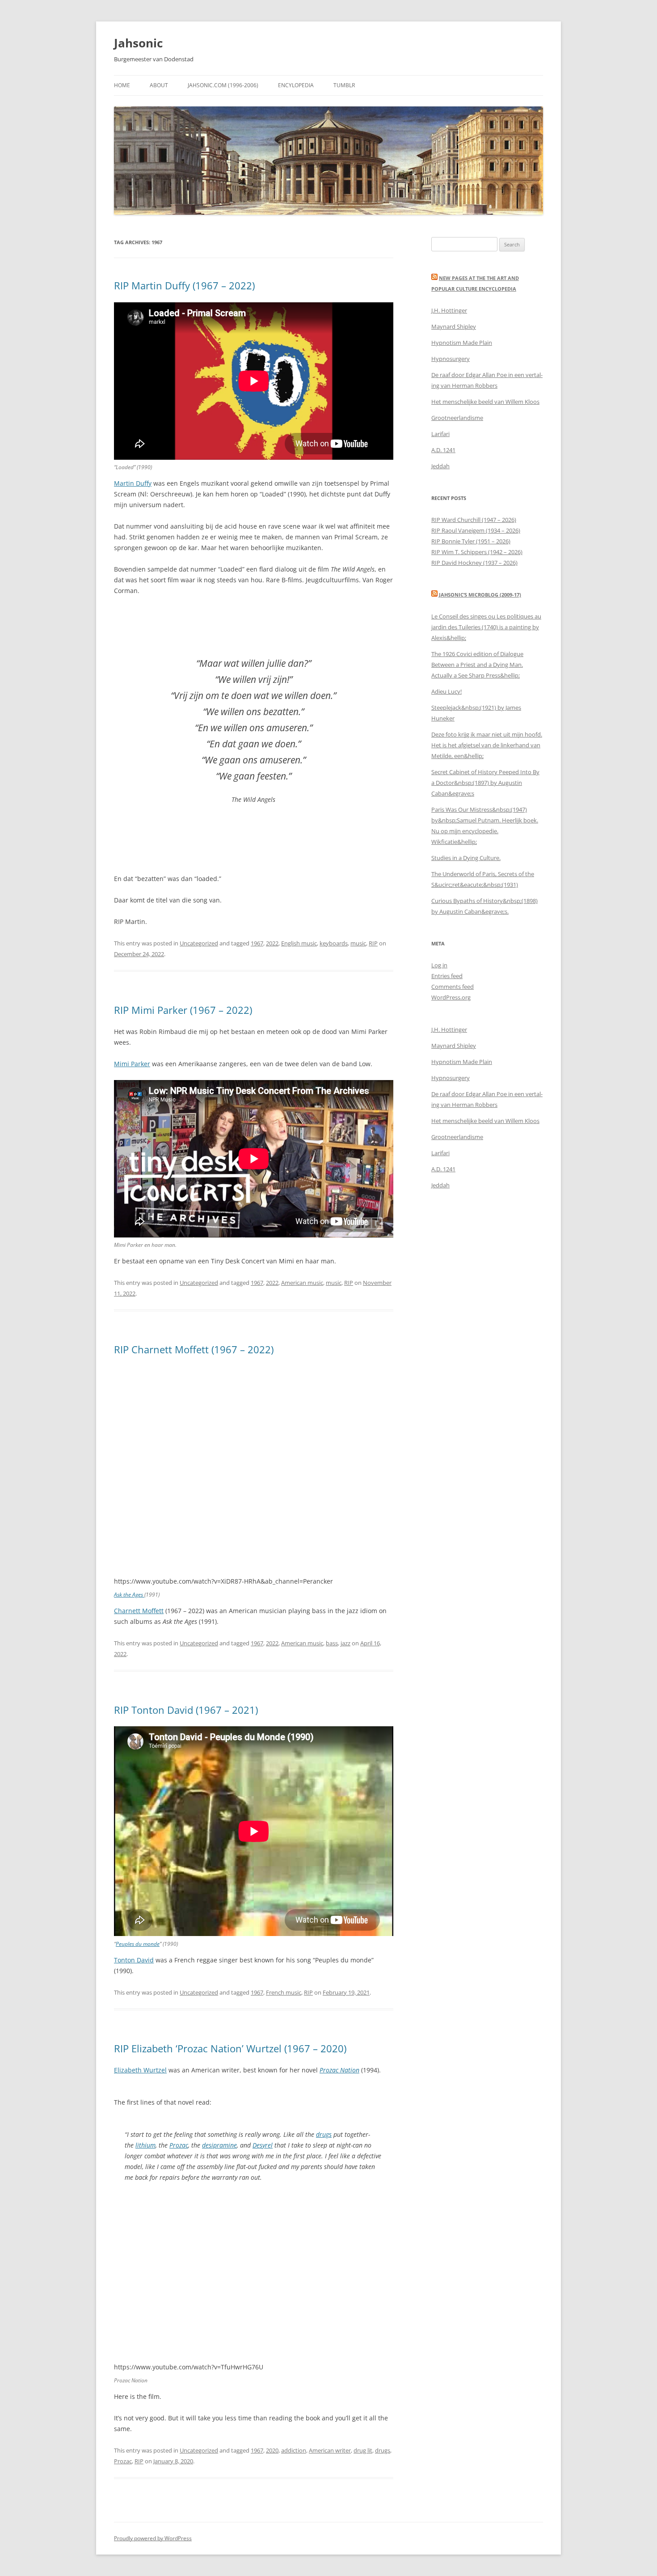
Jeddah (440, 466)
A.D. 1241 (443, 450)
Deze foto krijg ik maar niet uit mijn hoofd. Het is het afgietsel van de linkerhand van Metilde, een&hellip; (487, 745)
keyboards (334, 943)
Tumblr (344, 85)
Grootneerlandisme (457, 418)
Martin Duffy (133, 483)
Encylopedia (296, 85)
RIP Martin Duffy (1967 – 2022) (184, 285)
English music (299, 943)
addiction (294, 2450)
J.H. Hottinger (449, 310)
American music (302, 1283)
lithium (145, 2145)
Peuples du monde (138, 1944)
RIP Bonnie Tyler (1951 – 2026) (471, 541)
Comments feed (453, 987)
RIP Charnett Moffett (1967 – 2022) (194, 1349)
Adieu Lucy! (446, 691)
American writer (330, 2450)
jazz (345, 1643)
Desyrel (263, 2145)
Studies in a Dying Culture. (466, 858)
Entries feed (447, 976)
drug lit (363, 2450)
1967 (257, 943)
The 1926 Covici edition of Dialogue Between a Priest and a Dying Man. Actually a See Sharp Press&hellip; (477, 665)
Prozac (179, 2145)
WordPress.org (451, 997)
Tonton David (134, 1960)
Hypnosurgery (451, 359)
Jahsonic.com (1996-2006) (223, 85)
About (159, 85)
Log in (439, 965)
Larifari (440, 434)
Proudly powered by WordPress (153, 2538)
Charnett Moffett (139, 1611)
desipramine (219, 2145)
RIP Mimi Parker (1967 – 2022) (183, 1010)
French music (284, 1992)
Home (122, 85)
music (358, 943)
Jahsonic (138, 43)
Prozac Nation (339, 2070)
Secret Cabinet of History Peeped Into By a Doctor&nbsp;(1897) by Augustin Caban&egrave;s (485, 783)
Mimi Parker (132, 1064)
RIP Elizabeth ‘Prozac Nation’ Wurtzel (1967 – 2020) (230, 2048)
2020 (272, 2450)
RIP (373, 943)
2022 (272, 943)
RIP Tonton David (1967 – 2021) (186, 1710)
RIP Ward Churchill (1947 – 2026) (474, 520)
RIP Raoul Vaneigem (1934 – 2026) (476, 530)
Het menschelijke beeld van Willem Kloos (485, 402)
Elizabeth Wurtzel (140, 2070)
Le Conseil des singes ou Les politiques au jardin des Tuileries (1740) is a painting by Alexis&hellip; (486, 627)
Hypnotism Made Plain (462, 343)
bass (332, 1643)
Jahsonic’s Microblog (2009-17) (480, 595)
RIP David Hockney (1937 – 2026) (474, 563)
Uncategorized (199, 943)
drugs (324, 2134)
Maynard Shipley (454, 326)
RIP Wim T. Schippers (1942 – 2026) (477, 552)
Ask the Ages (129, 1595)
